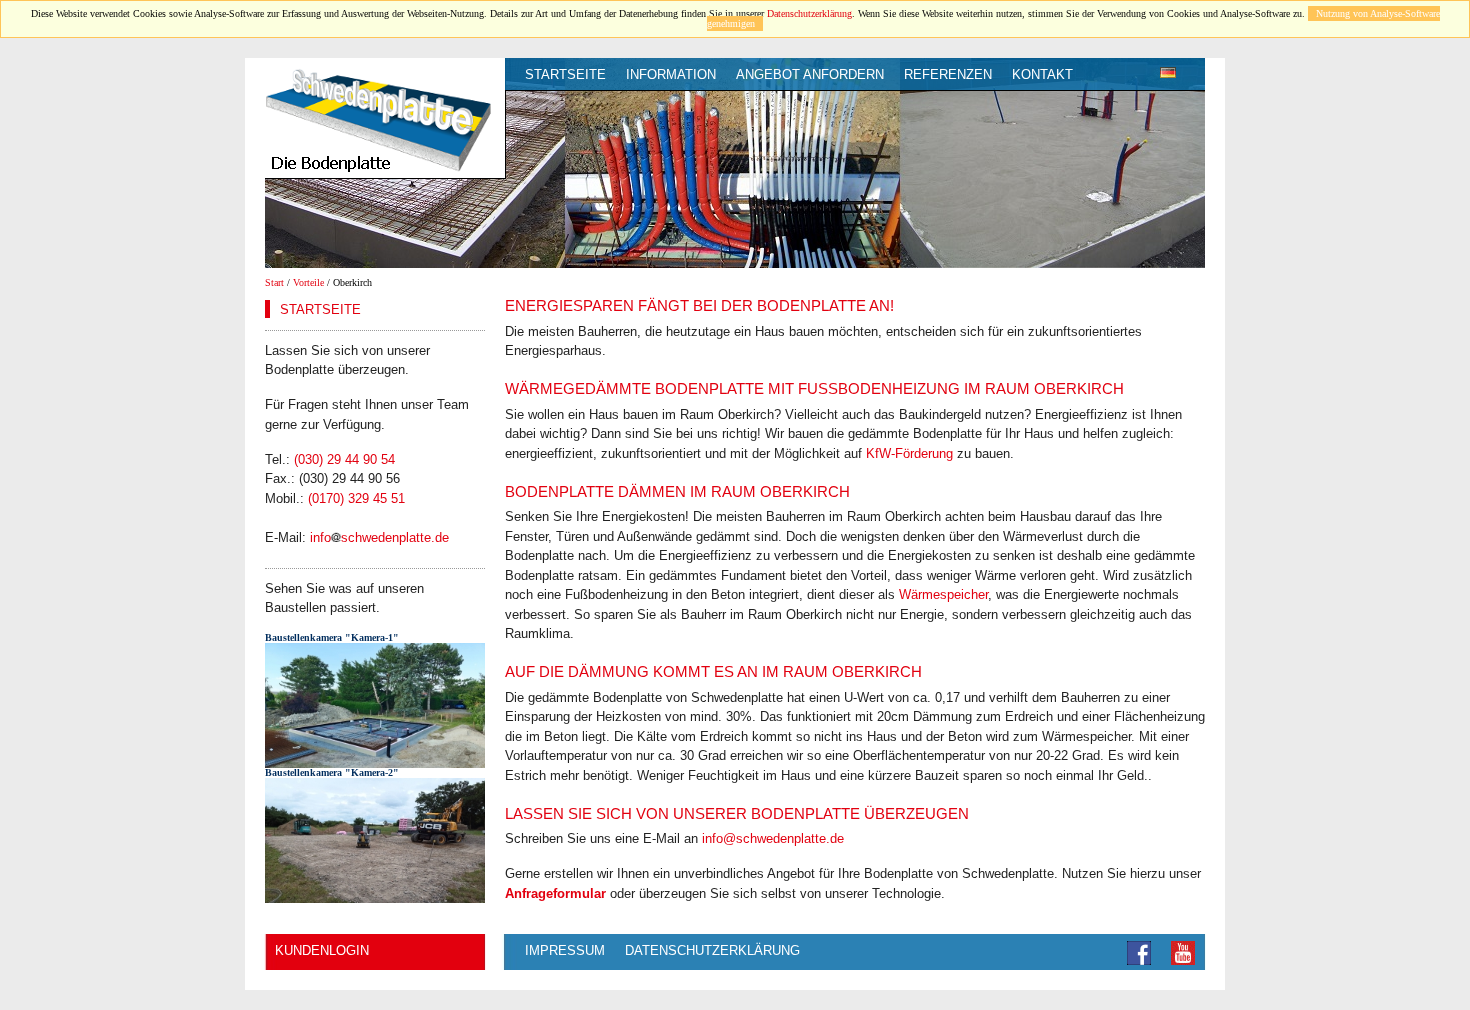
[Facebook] (1139, 952)
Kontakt (1042, 74)
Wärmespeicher (943, 594)
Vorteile (308, 282)
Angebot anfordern (810, 74)
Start (274, 282)
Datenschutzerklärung (809, 13)
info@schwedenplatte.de (773, 838)
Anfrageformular (555, 893)
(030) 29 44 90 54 (344, 459)
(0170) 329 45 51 (356, 498)
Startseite (565, 74)
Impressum (565, 950)
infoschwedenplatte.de (379, 537)
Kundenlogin (322, 950)
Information (671, 74)
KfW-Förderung (909, 453)
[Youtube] (1183, 952)
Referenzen (948, 74)
